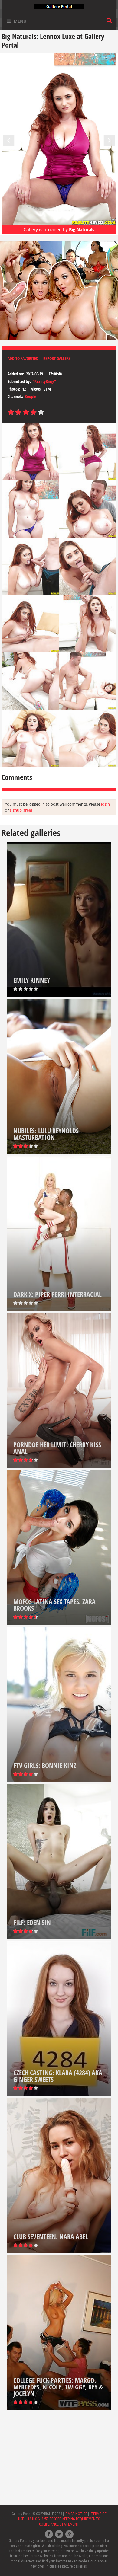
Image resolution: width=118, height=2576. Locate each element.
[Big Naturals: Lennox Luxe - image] (30, 451)
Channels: (15, 396)
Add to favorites (23, 358)
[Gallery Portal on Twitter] (59, 2534)
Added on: (16, 374)
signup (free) (21, 810)
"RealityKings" (44, 381)
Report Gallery (57, 358)
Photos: (14, 389)
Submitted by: (19, 381)
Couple (31, 396)
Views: (36, 389)
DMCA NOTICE (76, 2514)
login (105, 804)
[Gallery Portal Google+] (69, 2534)
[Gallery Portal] (59, 6)
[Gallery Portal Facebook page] (49, 2534)
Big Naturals (82, 230)
